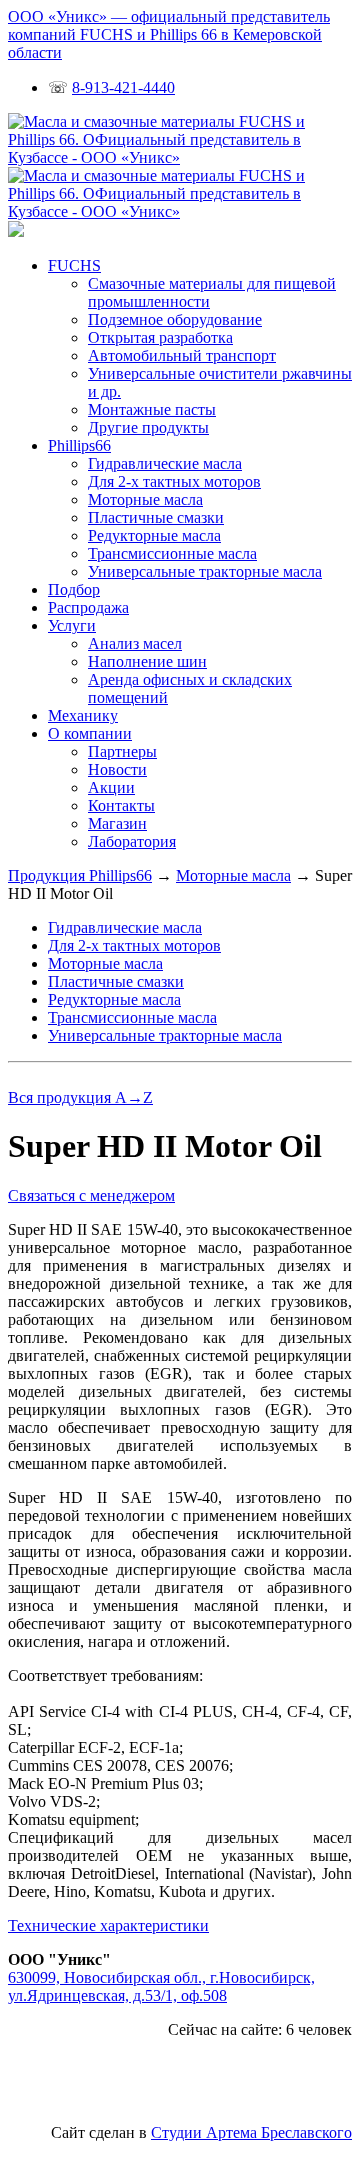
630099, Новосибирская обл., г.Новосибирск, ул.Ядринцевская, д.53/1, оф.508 (161, 1986)
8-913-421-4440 (123, 87)
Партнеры (122, 751)
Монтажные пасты (152, 409)
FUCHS (74, 265)
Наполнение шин (147, 661)
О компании (90, 733)
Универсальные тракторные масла (205, 571)
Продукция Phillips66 (80, 875)
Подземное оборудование (175, 319)
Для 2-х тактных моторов (174, 481)
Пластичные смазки (156, 517)
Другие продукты (148, 427)
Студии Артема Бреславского (251, 2132)
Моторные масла (145, 499)
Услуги (72, 625)
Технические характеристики (108, 1925)
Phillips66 (79, 445)
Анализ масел (135, 643)
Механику (83, 715)
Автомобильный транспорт (182, 355)
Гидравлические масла (165, 463)
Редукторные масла (154, 535)
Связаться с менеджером (91, 1195)
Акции (111, 787)
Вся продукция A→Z (80, 1097)
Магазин (117, 823)
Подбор (74, 589)
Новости (117, 769)
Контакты (121, 805)
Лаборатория (132, 841)
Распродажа (88, 607)
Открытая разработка (160, 337)
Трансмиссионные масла (172, 553)
